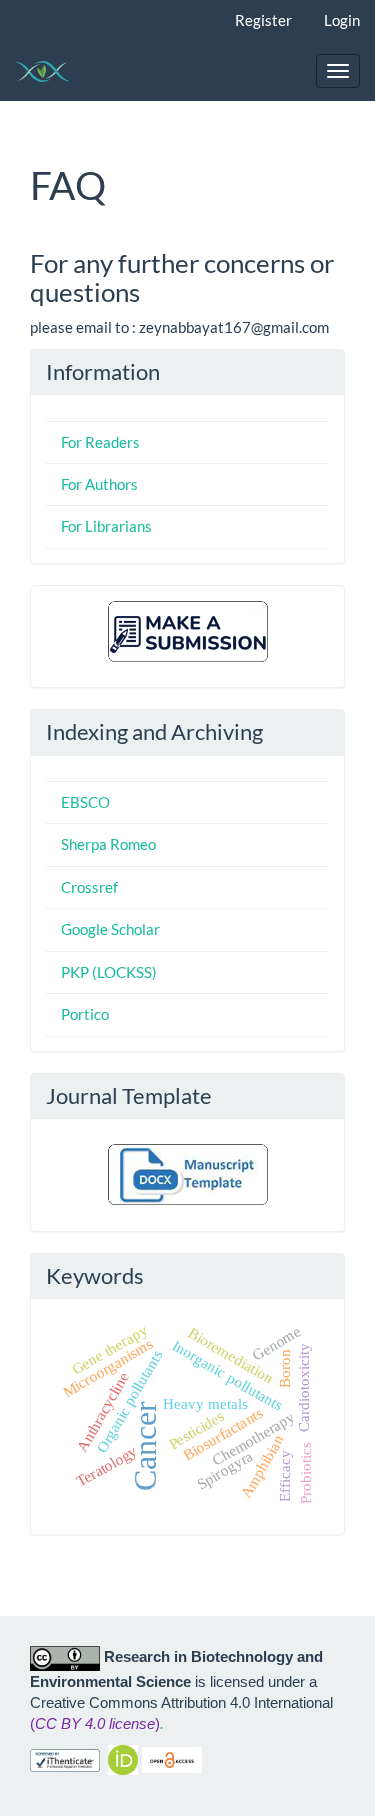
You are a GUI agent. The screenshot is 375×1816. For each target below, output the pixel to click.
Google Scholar (110, 929)
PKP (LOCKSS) (109, 972)
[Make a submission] (188, 629)
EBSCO (85, 802)
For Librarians (106, 526)
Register (263, 20)
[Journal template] (188, 1173)
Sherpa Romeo (108, 844)
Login (342, 20)
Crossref (89, 887)
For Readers (100, 442)
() (95, 1723)
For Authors (99, 484)
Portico (85, 1014)
